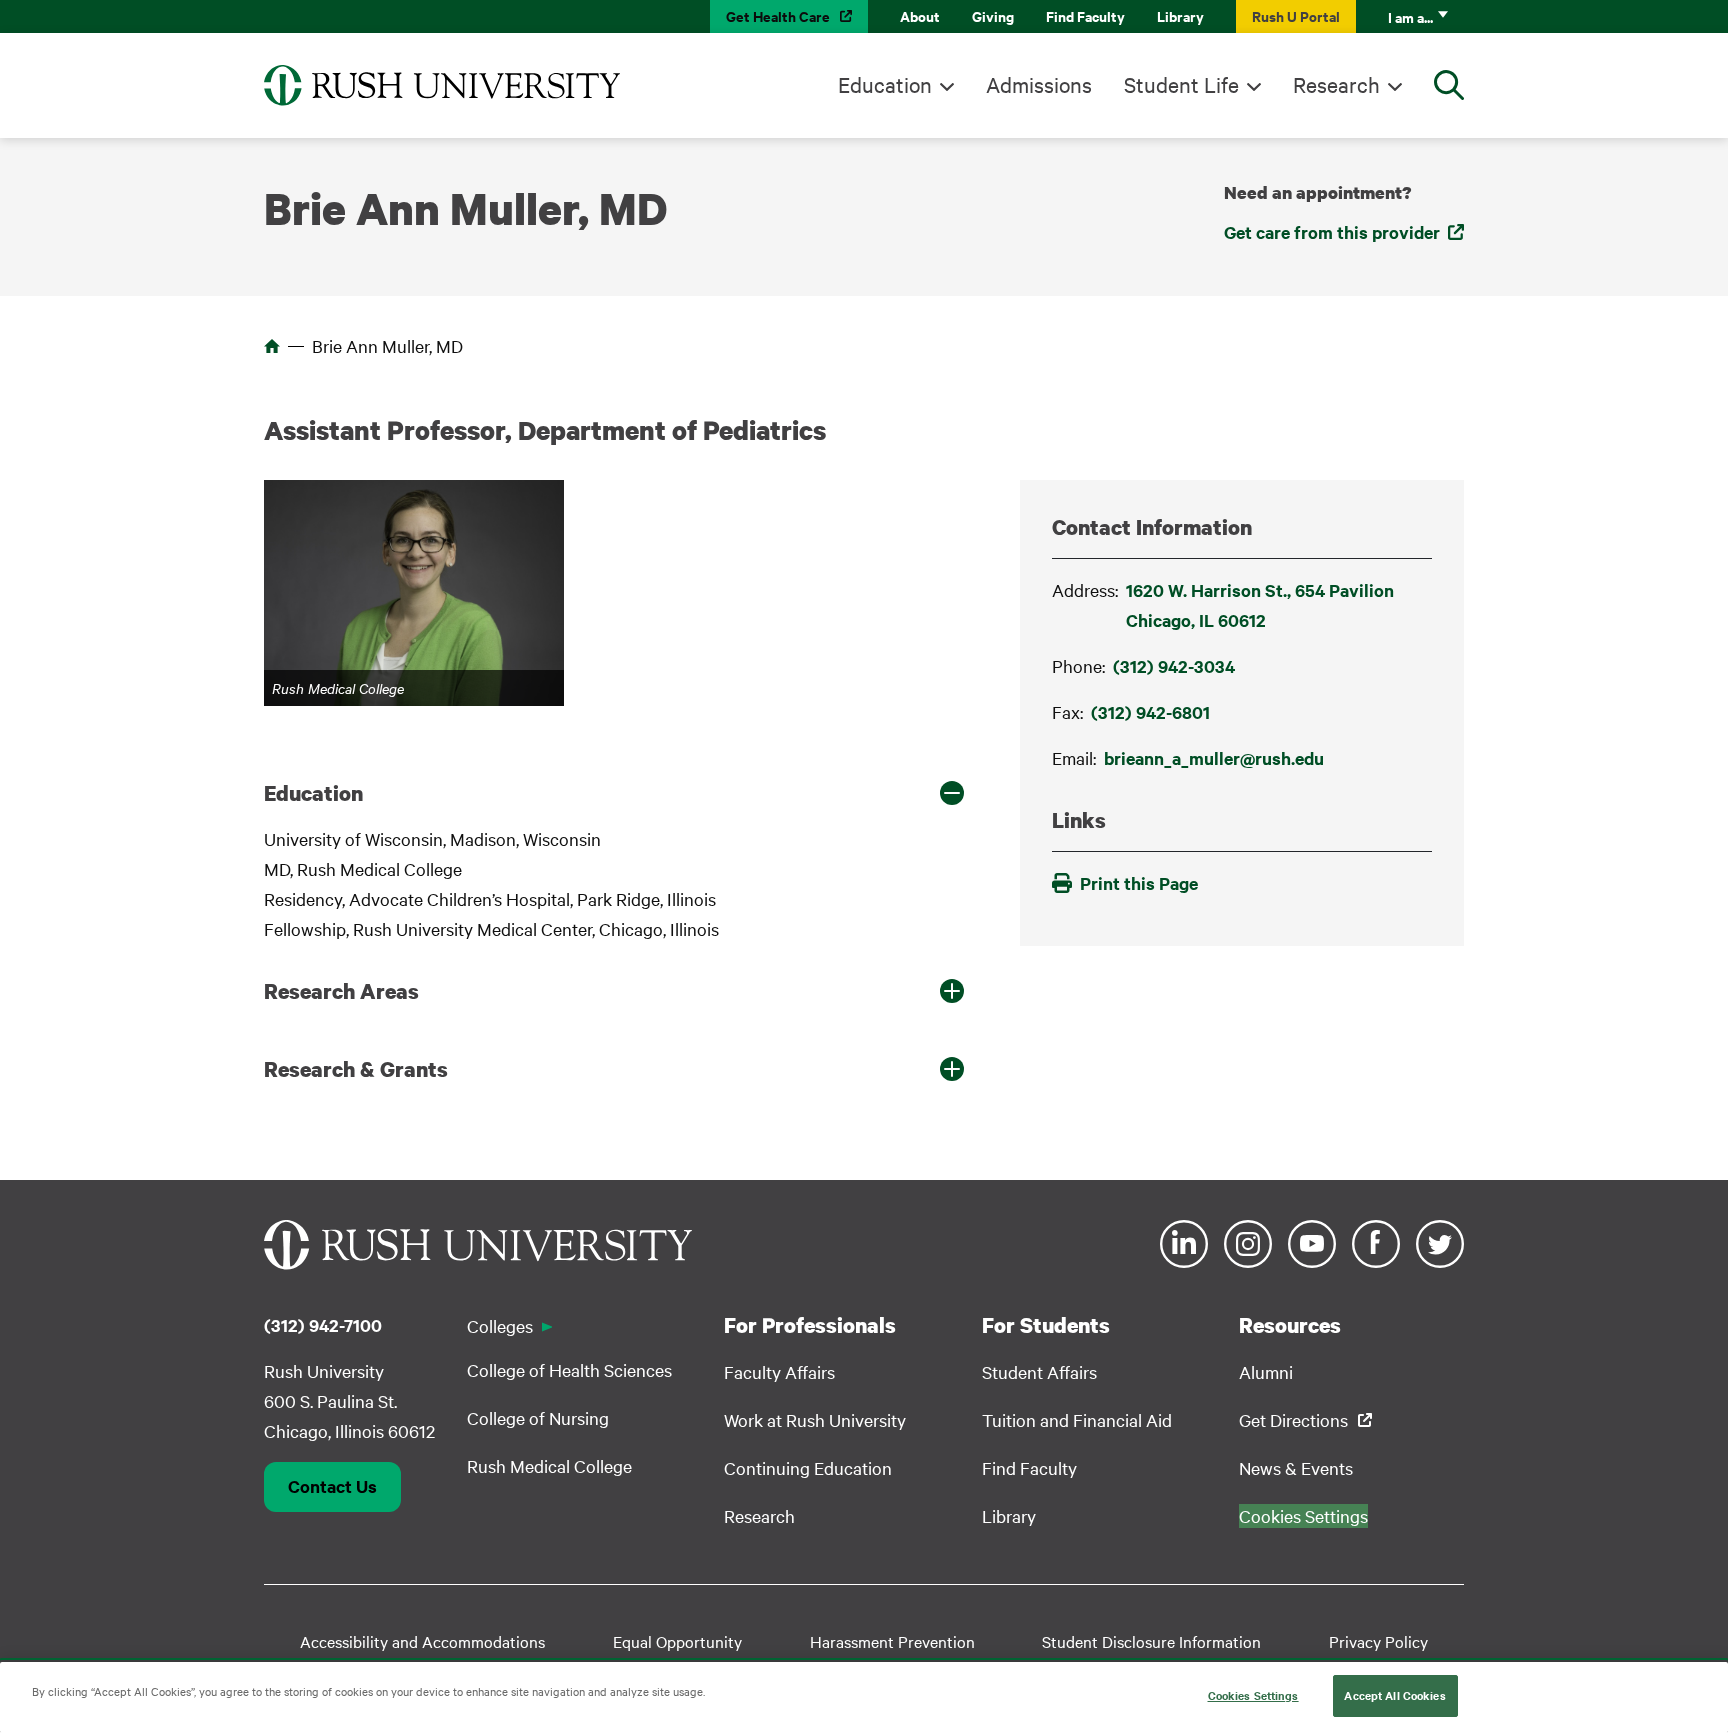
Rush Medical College (549, 1465)
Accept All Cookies (1394, 1695)
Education (885, 84)
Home (272, 346)
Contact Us (332, 1486)
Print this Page (1139, 883)
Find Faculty (1085, 15)
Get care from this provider (1332, 232)
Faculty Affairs (779, 1371)
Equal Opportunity (677, 1641)
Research (1336, 84)
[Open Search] (1449, 85)
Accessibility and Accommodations (422, 1641)
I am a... (1410, 16)
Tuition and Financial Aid (1077, 1419)
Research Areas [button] (341, 991)
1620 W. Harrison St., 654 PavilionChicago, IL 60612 (1260, 605)
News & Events (1296, 1467)
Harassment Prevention (892, 1641)
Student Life (1181, 84)
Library (1180, 15)
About (920, 15)
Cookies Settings (1253, 1695)
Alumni (1266, 1371)
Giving (993, 15)
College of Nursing (538, 1417)
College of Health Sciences (569, 1369)
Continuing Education (808, 1467)
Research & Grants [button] (356, 1069)
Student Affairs (1039, 1371)
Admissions (1039, 84)
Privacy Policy (1378, 1641)
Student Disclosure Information (1151, 1641)
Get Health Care (778, 15)
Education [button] (313, 793)
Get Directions (1293, 1419)
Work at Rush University (815, 1419)
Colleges (500, 1325)
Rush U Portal (1296, 15)
